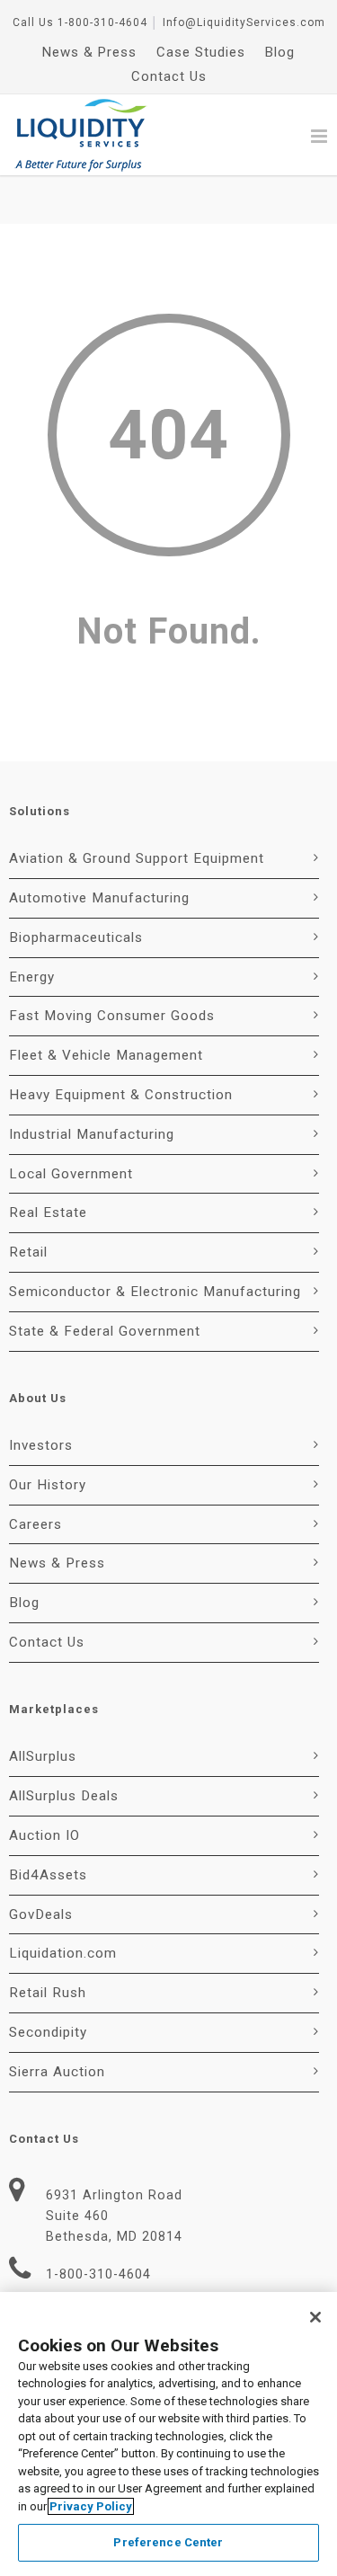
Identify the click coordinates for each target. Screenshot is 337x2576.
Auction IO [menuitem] (44, 1835)
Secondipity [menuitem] (48, 2032)
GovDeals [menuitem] (41, 1914)
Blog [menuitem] (280, 52)
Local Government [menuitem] (71, 1174)
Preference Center (168, 2542)
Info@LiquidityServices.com (244, 22)
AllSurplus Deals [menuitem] (64, 1796)
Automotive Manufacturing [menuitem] (99, 898)
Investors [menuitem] (41, 1445)
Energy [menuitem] (32, 977)
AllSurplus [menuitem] (43, 1756)
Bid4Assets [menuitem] (48, 1875)
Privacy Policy (91, 2506)
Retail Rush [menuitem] (48, 1993)
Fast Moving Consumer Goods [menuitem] (112, 1016)
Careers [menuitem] (35, 1524)
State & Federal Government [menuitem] (105, 1331)
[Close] (315, 2317)
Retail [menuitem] (28, 1252)
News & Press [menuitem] (89, 52)
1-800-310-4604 (102, 22)
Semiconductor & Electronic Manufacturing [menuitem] (155, 1292)
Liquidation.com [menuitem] (63, 1953)
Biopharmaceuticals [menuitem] (76, 937)
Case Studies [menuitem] (201, 52)
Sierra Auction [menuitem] (57, 2072)
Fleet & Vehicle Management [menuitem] (106, 1055)
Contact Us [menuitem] (169, 76)
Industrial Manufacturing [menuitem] (92, 1134)
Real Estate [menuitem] (48, 1212)
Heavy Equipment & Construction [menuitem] (121, 1095)
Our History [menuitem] (48, 1485)
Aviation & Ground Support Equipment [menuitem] (137, 858)
